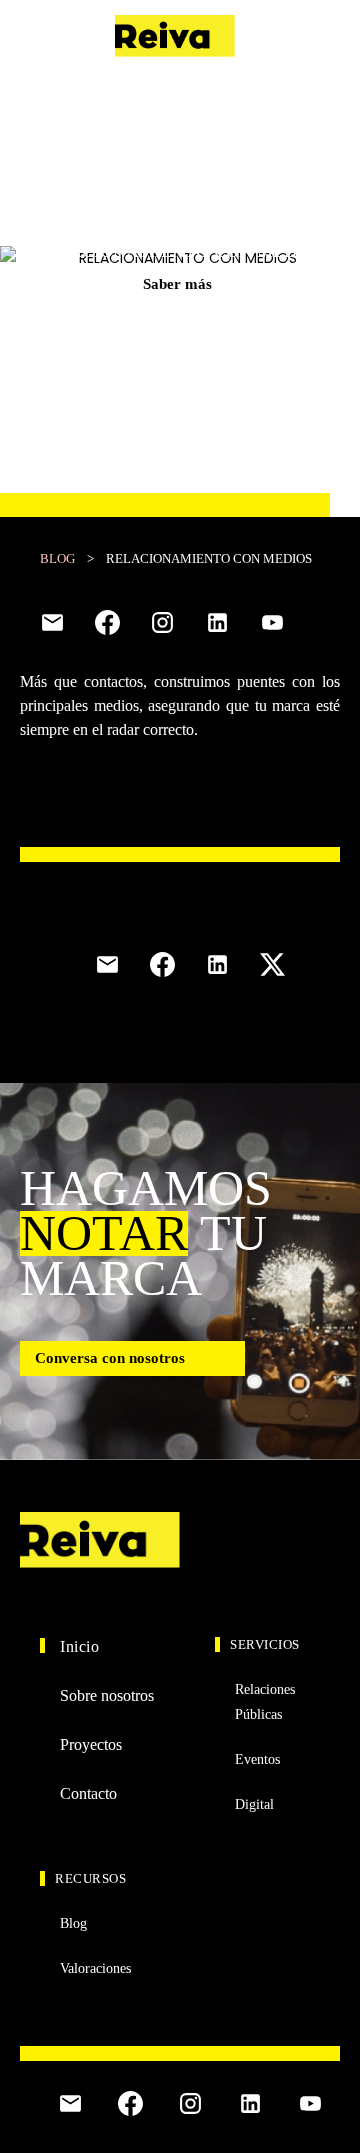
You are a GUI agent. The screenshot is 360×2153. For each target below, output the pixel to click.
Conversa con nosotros (110, 1358)
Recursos (90, 1878)
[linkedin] (217, 622)
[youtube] (272, 622)
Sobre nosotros (107, 1695)
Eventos (257, 1759)
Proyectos (91, 1744)
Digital (254, 1804)
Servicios (265, 1644)
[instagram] (162, 622)
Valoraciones (95, 1968)
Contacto (306, 36)
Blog (57, 558)
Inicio (79, 1646)
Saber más (177, 284)
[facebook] (107, 622)
